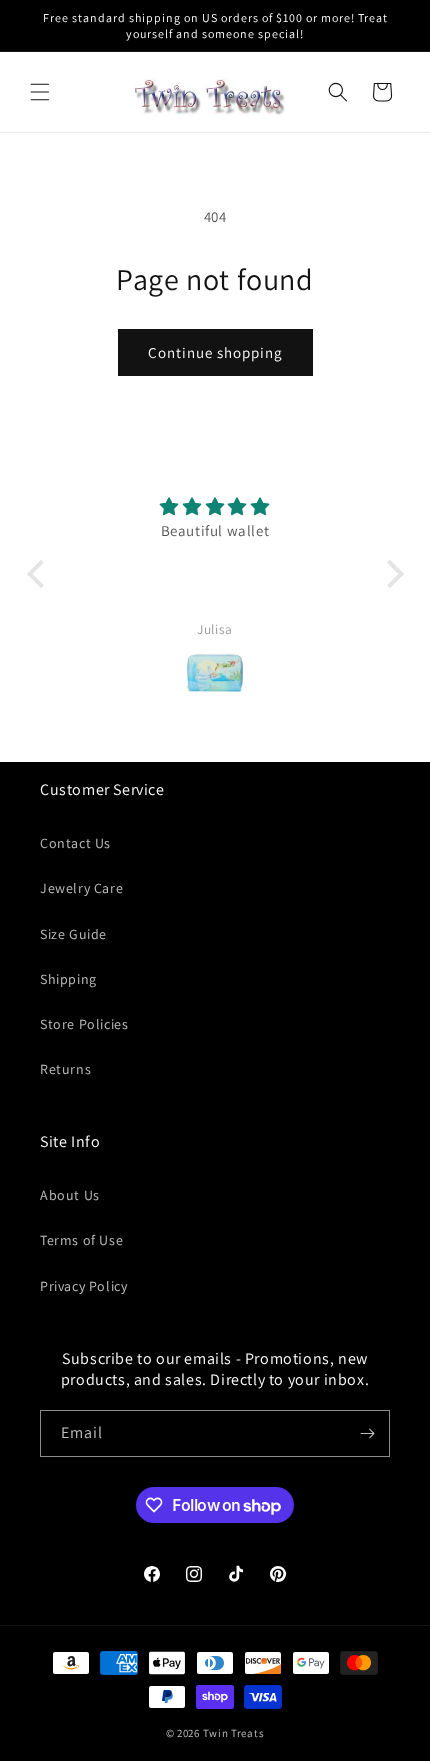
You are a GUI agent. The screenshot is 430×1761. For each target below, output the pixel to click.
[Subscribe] (367, 1433)
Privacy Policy (83, 1286)
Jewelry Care (81, 888)
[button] (40, 92)
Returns (65, 1069)
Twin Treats (234, 1733)
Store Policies (84, 1024)
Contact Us (75, 843)
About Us (70, 1195)
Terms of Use (81, 1240)
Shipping (68, 979)
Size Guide (73, 934)
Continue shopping (215, 352)
